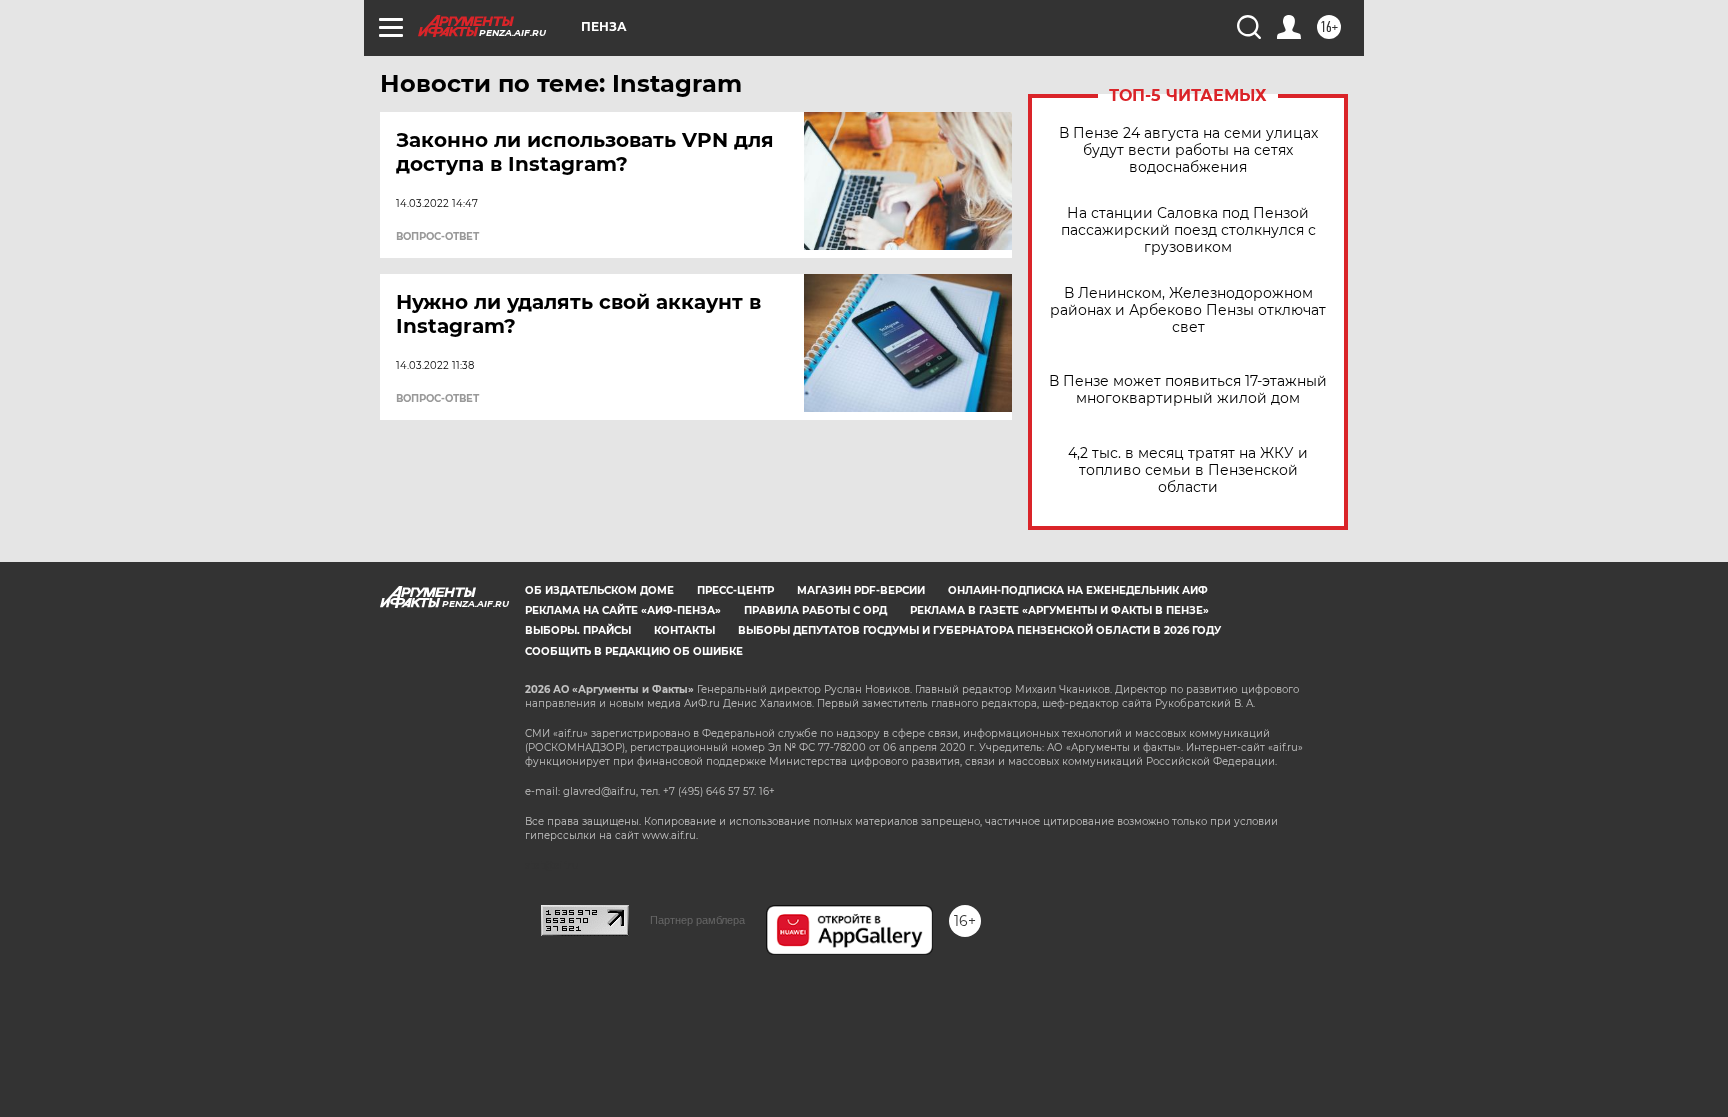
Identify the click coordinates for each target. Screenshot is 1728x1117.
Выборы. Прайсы (578, 630)
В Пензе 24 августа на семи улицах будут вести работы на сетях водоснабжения (1188, 150)
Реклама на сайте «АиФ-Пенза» (623, 610)
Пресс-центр (735, 590)
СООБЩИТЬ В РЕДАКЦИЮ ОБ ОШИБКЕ (634, 651)
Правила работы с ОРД (815, 610)
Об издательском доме (599, 590)
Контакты (684, 630)
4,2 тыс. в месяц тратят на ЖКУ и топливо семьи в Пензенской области (1188, 470)
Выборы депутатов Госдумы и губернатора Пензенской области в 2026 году (979, 630)
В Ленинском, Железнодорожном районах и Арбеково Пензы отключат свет (1188, 310)
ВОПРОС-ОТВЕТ (437, 237)
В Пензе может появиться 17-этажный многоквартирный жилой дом (1188, 390)
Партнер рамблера (697, 920)
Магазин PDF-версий (861, 590)
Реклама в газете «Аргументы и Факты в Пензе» (1059, 610)
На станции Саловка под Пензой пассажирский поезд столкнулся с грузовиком (1188, 230)
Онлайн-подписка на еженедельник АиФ (1078, 590)
